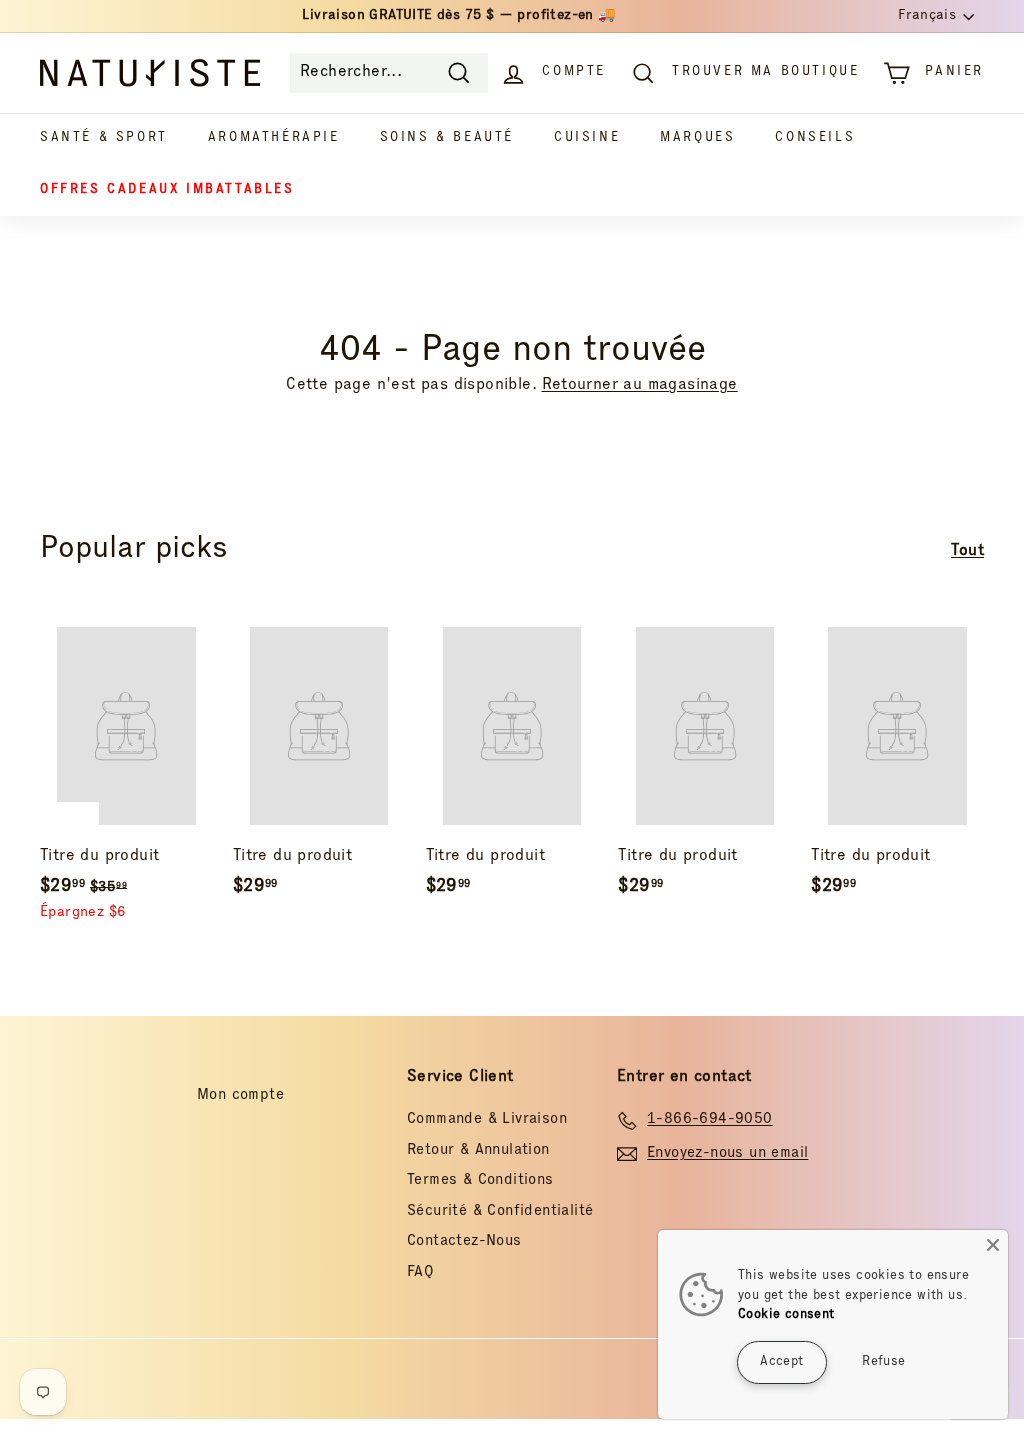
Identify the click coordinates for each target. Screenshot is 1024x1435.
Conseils (815, 138)
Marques (697, 138)
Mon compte (240, 1095)
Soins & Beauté (447, 138)
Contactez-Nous (464, 1241)
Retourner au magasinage (640, 386)
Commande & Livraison (487, 1119)
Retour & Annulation (478, 1150)
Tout (967, 552)
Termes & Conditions (480, 1180)
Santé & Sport (104, 138)
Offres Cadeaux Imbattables (167, 190)
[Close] (993, 1245)
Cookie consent (786, 1315)
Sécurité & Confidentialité (500, 1211)
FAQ (420, 1272)
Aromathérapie (274, 138)
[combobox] (389, 73)
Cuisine (587, 138)
